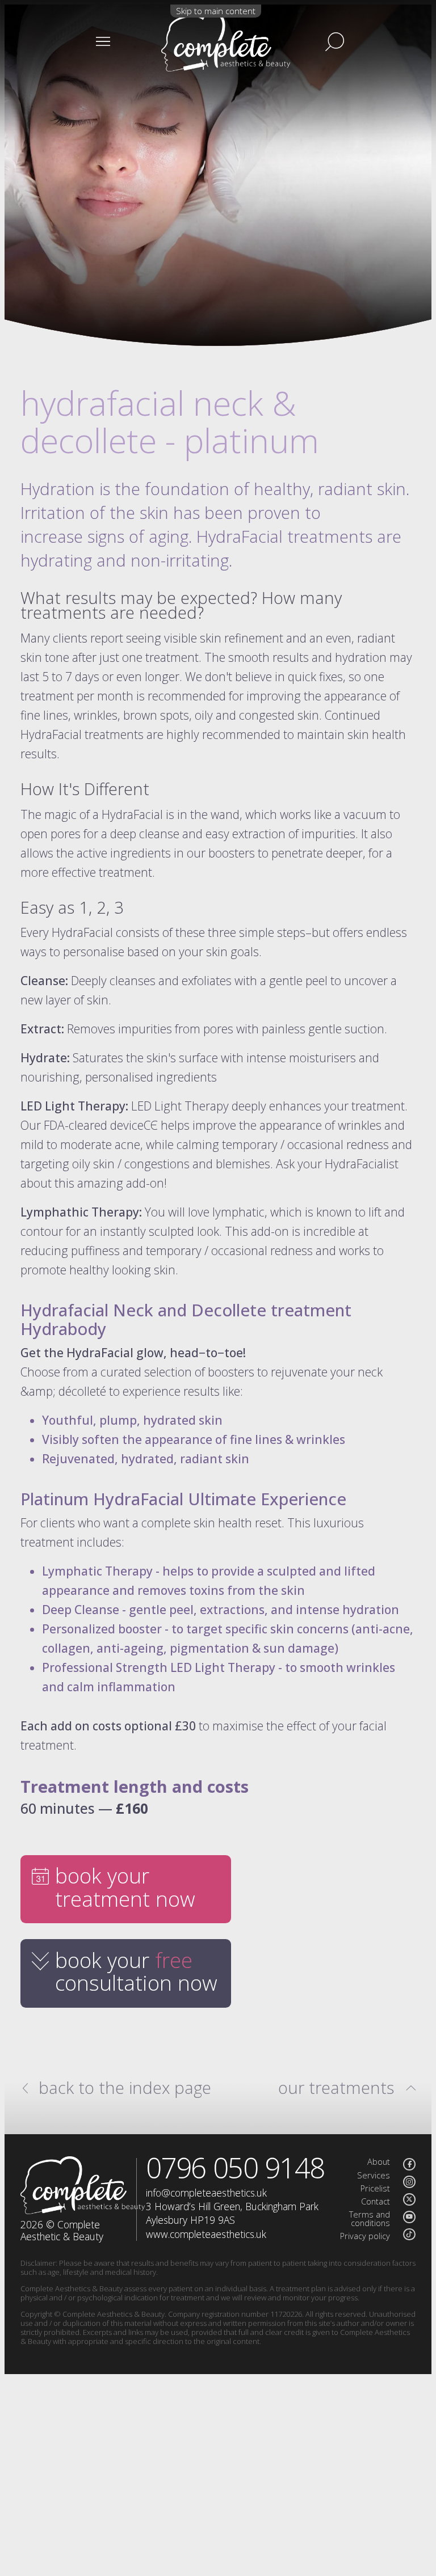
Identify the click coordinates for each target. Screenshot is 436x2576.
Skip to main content (216, 11)
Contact (376, 2201)
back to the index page (125, 2088)
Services (374, 2175)
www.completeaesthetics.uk (206, 2234)
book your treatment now (125, 1887)
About (379, 2162)
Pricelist (375, 2188)
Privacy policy (365, 2236)
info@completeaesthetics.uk (206, 2193)
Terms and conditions (370, 2219)
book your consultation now (136, 1972)
